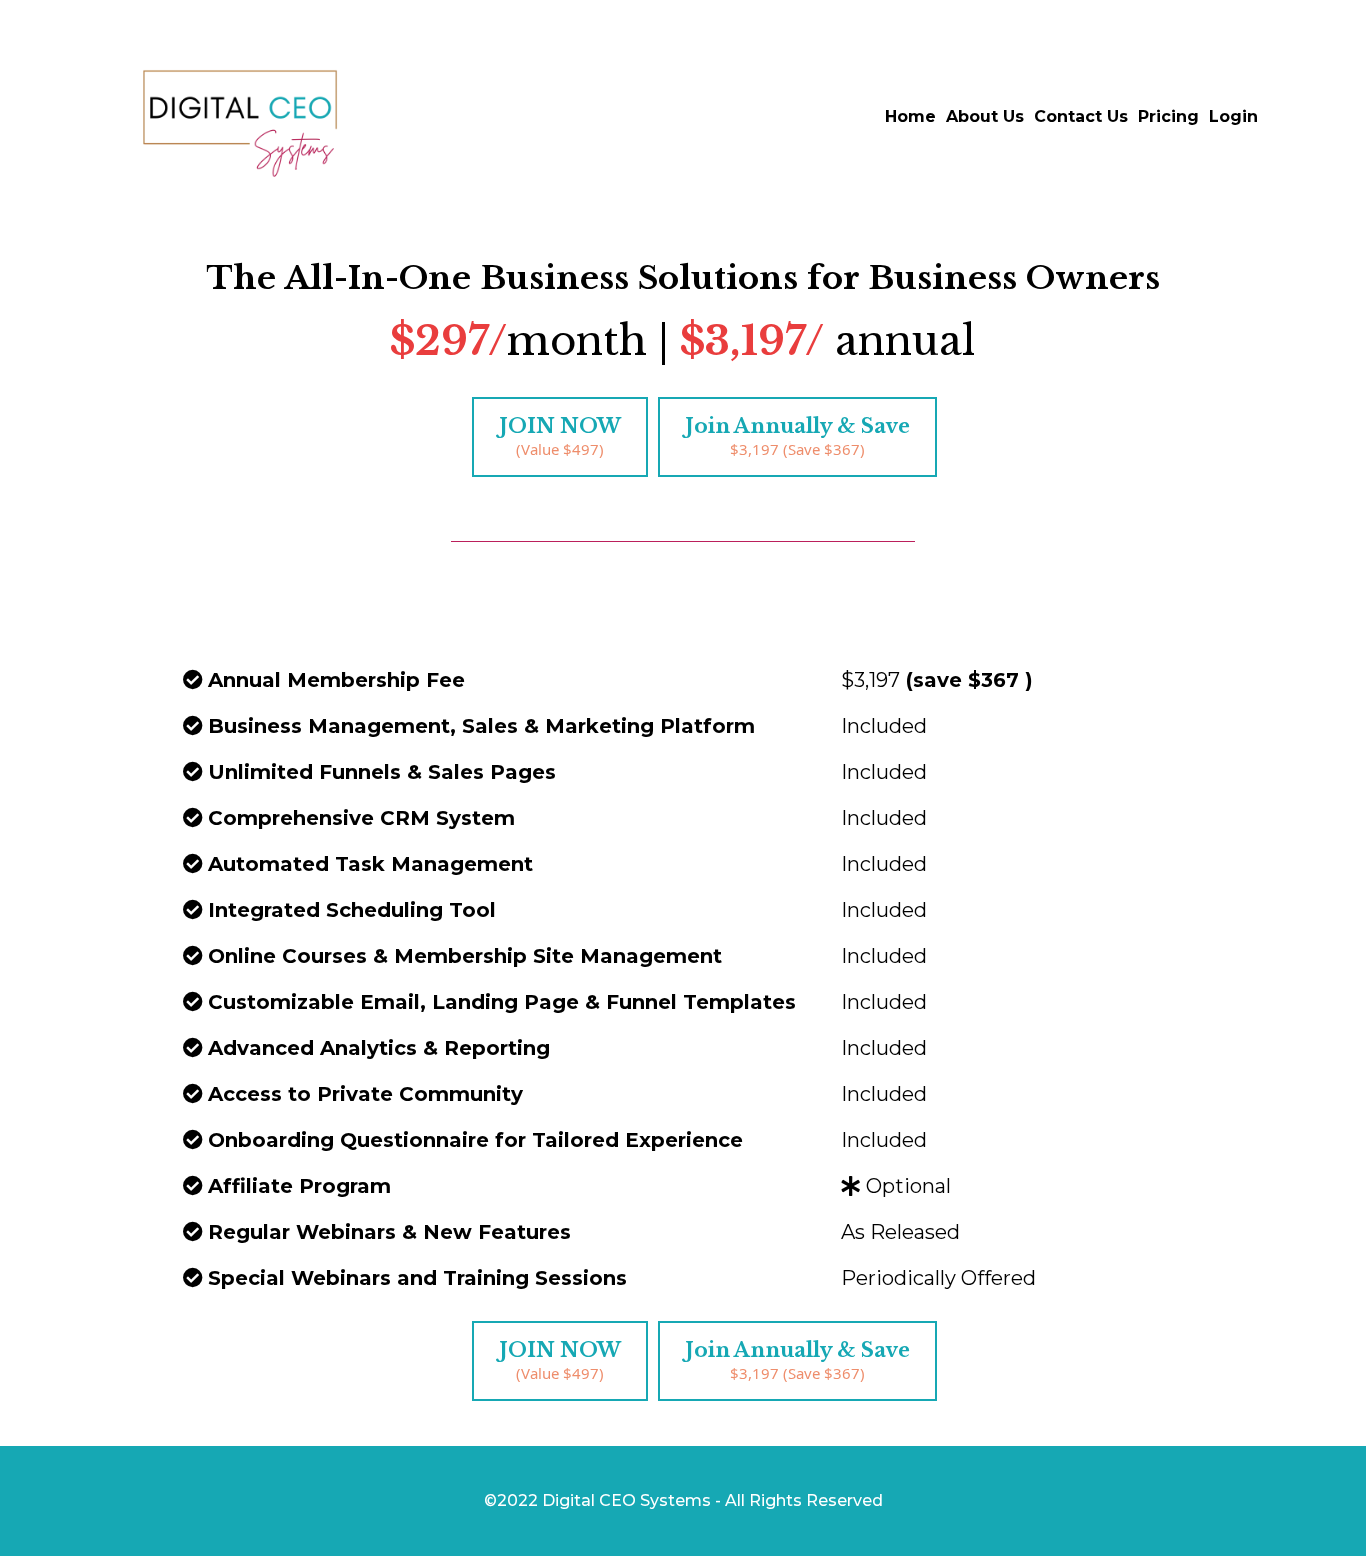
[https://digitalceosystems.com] (240, 117)
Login (1233, 116)
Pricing (1168, 116)
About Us (985, 116)
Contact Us (1081, 116)
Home (910, 116)
